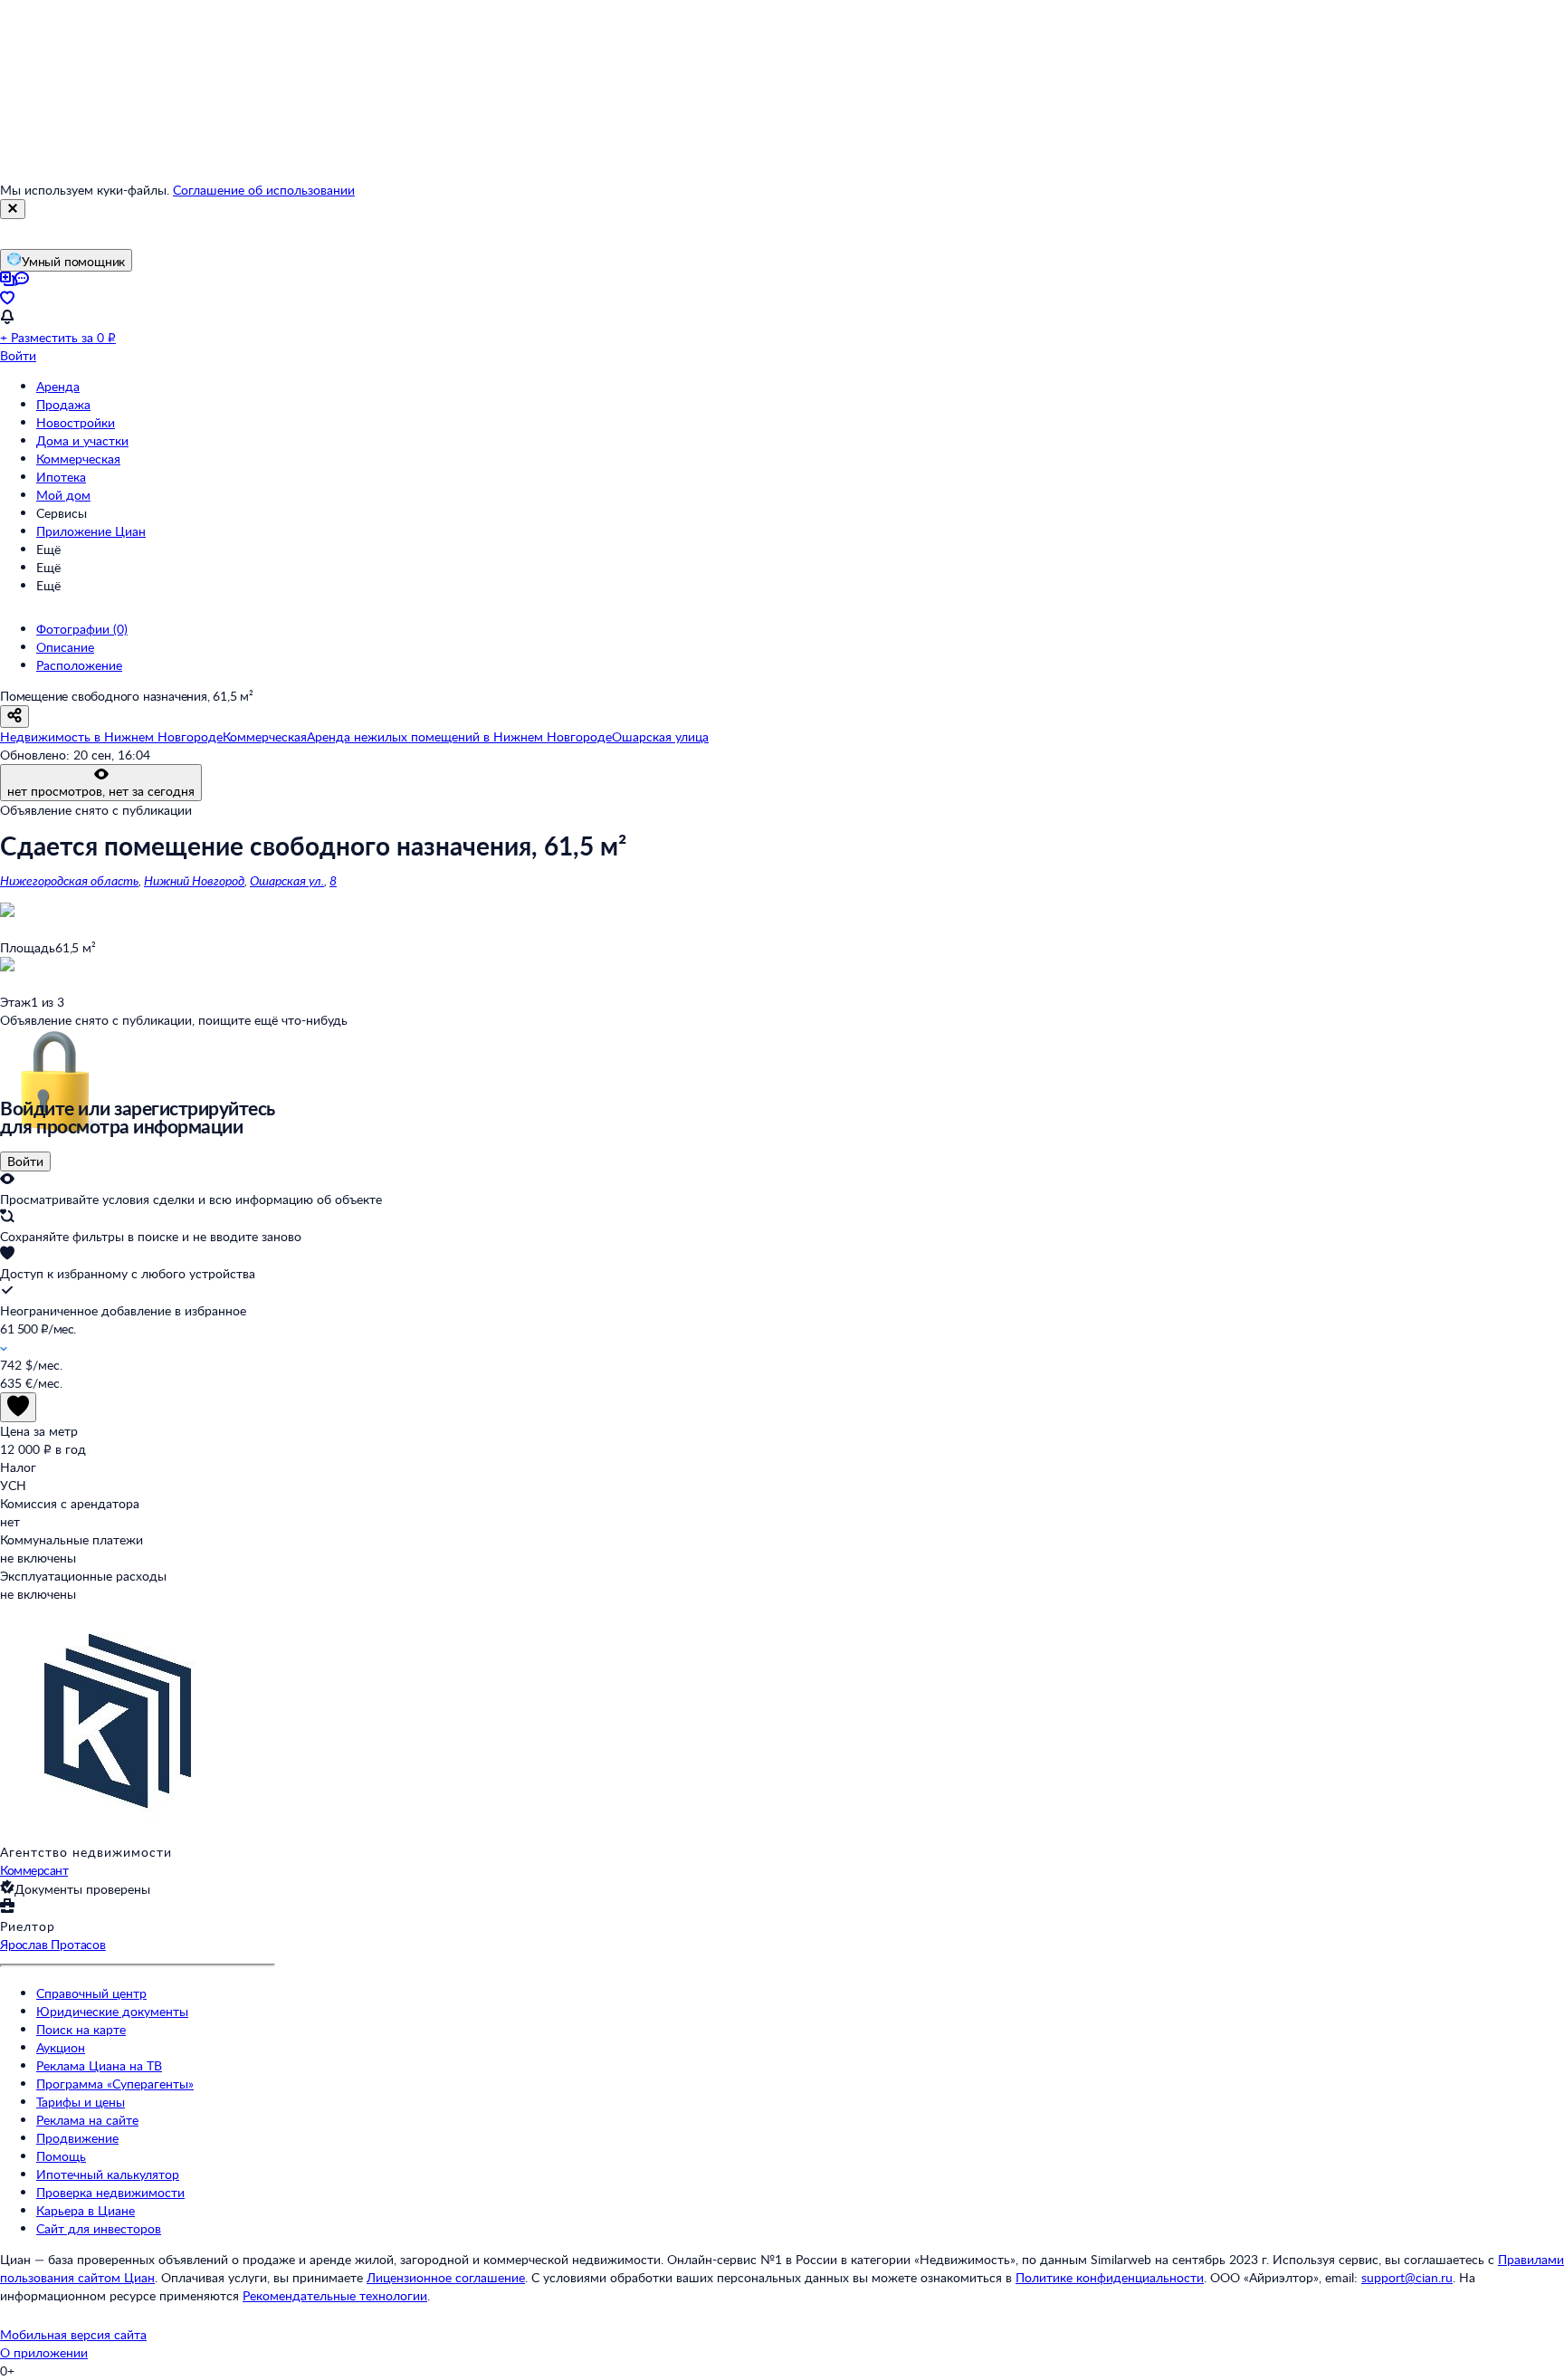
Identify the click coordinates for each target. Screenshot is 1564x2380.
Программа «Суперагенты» (115, 2084)
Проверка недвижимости (110, 2192)
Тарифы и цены (81, 2102)
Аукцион (61, 2047)
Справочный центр (91, 1993)
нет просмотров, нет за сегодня (101, 791)
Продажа (63, 404)
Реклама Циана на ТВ (99, 2065)
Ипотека (61, 477)
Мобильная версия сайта (73, 2334)
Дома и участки (82, 440)
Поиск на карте (81, 2029)
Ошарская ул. (287, 880)
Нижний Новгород (194, 880)
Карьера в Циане (86, 2210)
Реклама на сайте (87, 2120)
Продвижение (77, 2138)
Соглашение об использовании (264, 190)
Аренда (58, 386)
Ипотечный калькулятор (108, 2174)
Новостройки (76, 422)
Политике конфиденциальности (1110, 2277)
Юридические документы (112, 2011)
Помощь (61, 2156)
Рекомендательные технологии (335, 2295)
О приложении (44, 2352)
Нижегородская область (69, 880)
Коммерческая (78, 459)
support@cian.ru (1407, 2277)
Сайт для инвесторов (99, 2228)
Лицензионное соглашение (446, 2277)
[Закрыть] (13, 209)
